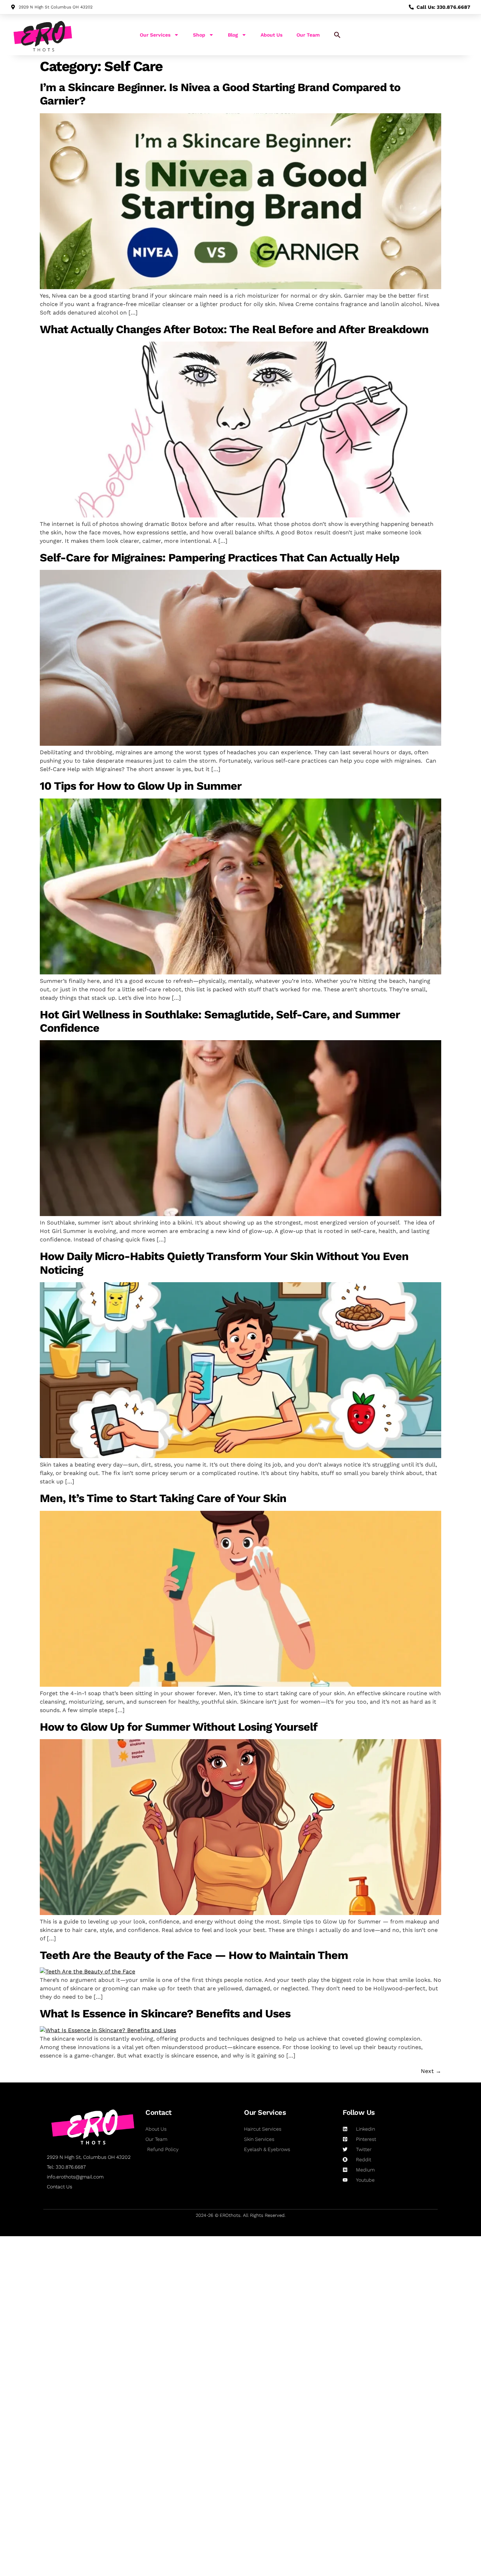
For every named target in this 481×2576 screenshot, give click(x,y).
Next (431, 2071)
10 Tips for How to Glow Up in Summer (141, 786)
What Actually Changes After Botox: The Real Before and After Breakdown (234, 329)
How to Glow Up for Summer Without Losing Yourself (179, 1727)
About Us (271, 35)
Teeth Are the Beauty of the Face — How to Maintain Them (194, 1955)
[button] (337, 35)
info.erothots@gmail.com (75, 2177)
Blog (233, 35)
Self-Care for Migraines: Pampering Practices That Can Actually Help (220, 558)
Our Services (155, 35)
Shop (199, 35)
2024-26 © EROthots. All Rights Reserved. (241, 2215)
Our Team (308, 35)
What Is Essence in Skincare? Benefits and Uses (165, 2014)
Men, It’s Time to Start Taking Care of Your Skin (163, 1498)
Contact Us (60, 2187)
